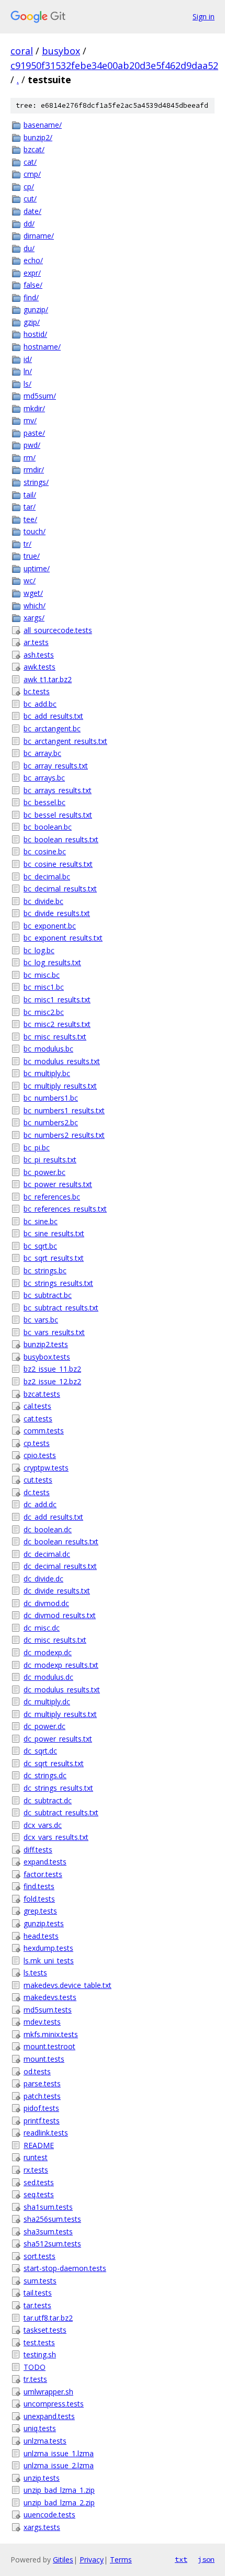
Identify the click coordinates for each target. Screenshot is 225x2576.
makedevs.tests (50, 1997)
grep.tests (40, 1911)
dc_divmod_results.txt (60, 1615)
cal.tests (37, 1406)
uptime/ (37, 568)
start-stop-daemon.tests (65, 2268)
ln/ (28, 371)
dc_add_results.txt (53, 1517)
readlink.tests (46, 2133)
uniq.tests (40, 2428)
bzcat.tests (42, 1394)
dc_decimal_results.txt (60, 1566)
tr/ (27, 544)
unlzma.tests (45, 2441)
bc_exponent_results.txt (63, 938)
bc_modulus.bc (48, 1049)
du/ (29, 248)
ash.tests (39, 655)
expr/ (32, 273)
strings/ (36, 482)
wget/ (33, 593)
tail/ (30, 495)
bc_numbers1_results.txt (64, 1110)
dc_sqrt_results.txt (54, 1763)
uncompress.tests (54, 2404)
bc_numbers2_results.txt (64, 1135)
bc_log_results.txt (52, 962)
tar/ (30, 507)
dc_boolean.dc (48, 1529)
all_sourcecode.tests (58, 630)
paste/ (34, 433)
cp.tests (37, 1443)
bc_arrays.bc (44, 778)
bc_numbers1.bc (51, 1098)
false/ (33, 285)
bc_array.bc (42, 753)
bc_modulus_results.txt (62, 1061)
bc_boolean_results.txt (61, 839)
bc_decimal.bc (47, 877)
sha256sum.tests (52, 2219)
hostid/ (35, 334)
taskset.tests (45, 2330)
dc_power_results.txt (58, 1739)
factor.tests (43, 1874)
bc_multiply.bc (47, 1073)
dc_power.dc (44, 1726)
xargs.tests (42, 2527)
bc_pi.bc (37, 1148)
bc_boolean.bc (48, 827)
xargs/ (34, 618)
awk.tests (40, 667)
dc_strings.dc (45, 1775)
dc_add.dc (40, 1504)
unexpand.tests (49, 2416)
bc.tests (37, 691)
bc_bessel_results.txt (58, 815)
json (206, 2559)
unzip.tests (42, 2478)
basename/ (43, 125)
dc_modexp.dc (48, 1652)
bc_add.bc (40, 704)
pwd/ (32, 445)
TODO (35, 2367)
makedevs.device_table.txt (67, 1985)
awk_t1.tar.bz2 (48, 679)
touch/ (35, 531)
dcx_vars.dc (43, 1825)
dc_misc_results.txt (55, 1640)
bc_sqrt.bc (40, 1246)
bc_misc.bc (42, 975)
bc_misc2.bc (44, 1012)
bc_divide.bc (43, 901)
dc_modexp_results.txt (61, 1665)
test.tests (39, 2342)
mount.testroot (49, 2046)
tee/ (30, 519)
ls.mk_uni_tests (49, 1961)
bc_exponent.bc (50, 926)
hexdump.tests (48, 1948)
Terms (121, 2560)
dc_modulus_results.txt (62, 1690)
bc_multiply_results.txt (60, 1086)
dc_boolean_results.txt (61, 1541)
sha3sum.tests (48, 2232)
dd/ (29, 224)
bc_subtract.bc (48, 1295)
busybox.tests (47, 1357)
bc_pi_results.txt (50, 1160)
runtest (36, 2157)
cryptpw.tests (46, 1468)
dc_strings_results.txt (58, 1788)
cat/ (30, 162)
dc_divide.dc (43, 1579)
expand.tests (45, 1862)
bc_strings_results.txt (58, 1283)
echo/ (33, 260)
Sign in (204, 16)
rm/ (30, 457)
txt (181, 2559)
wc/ (30, 580)
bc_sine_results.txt (54, 1233)
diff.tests (38, 1850)
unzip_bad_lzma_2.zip (59, 2502)
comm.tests (44, 1431)
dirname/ (39, 236)
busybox (61, 51)
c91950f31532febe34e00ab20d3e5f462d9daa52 (114, 65)
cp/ (29, 187)
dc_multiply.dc (47, 1702)
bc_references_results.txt (65, 1209)
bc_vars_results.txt (54, 1332)
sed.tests (39, 2182)
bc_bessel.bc (44, 802)
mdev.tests (42, 2022)
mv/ (30, 420)
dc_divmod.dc (46, 1603)
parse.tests (42, 2083)
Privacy (92, 2560)
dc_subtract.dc (48, 1800)
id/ (28, 359)
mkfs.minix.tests (51, 2034)
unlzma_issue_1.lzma (59, 2453)
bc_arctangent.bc (52, 728)
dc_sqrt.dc (40, 1751)
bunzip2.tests (46, 1344)
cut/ (30, 199)
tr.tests (35, 2379)
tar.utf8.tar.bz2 (48, 2318)
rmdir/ (34, 470)
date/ (32, 211)
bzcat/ (34, 149)
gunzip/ (36, 309)
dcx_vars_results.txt (56, 1837)
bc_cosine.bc (45, 851)
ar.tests (36, 642)
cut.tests (38, 1480)
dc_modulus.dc (48, 1677)
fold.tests (39, 1899)
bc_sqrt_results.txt (54, 1258)
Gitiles (63, 2560)
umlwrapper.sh (48, 2392)
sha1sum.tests (48, 2207)
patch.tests (42, 2096)
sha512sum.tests (52, 2244)
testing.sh (40, 2354)
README (39, 2145)
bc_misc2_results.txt (57, 1024)
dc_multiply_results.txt (60, 1714)
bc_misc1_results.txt (57, 999)
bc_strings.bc (45, 1270)
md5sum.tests (48, 2010)
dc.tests (37, 1492)
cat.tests (38, 1419)
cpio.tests (40, 1455)
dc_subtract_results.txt (61, 1812)
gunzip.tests (44, 1923)
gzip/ (32, 322)
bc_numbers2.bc (51, 1122)
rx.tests (36, 2170)
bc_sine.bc (41, 1221)
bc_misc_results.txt (55, 1037)
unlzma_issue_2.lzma (59, 2465)
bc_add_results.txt (53, 716)
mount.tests (44, 2059)
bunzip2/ (38, 137)
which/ (35, 606)
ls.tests (35, 1973)
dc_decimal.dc (47, 1554)
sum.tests (40, 2281)
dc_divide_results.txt (57, 1591)
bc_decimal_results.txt (60, 889)
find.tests (39, 1886)
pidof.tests (41, 2108)
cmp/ (32, 174)
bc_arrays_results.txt (58, 790)
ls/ (27, 384)
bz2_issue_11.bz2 (52, 1369)
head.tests (41, 1936)
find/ (31, 297)
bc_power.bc (44, 1172)
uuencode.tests (49, 2515)
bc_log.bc (39, 950)
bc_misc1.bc (44, 987)
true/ (32, 556)
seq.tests (39, 2194)
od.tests (37, 2071)
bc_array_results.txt (56, 766)
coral (22, 51)
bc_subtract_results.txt (61, 1308)
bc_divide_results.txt (57, 913)
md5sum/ (40, 396)
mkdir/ (34, 408)
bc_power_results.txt (58, 1184)
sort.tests (40, 2256)
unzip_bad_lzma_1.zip (59, 2490)
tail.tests (38, 2293)
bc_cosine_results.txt (58, 864)
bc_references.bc (52, 1197)
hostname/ (42, 347)
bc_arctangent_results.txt (65, 741)
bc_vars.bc (41, 1320)
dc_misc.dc (42, 1628)
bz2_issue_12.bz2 (52, 1381)
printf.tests (42, 2121)
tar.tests (37, 2305)
